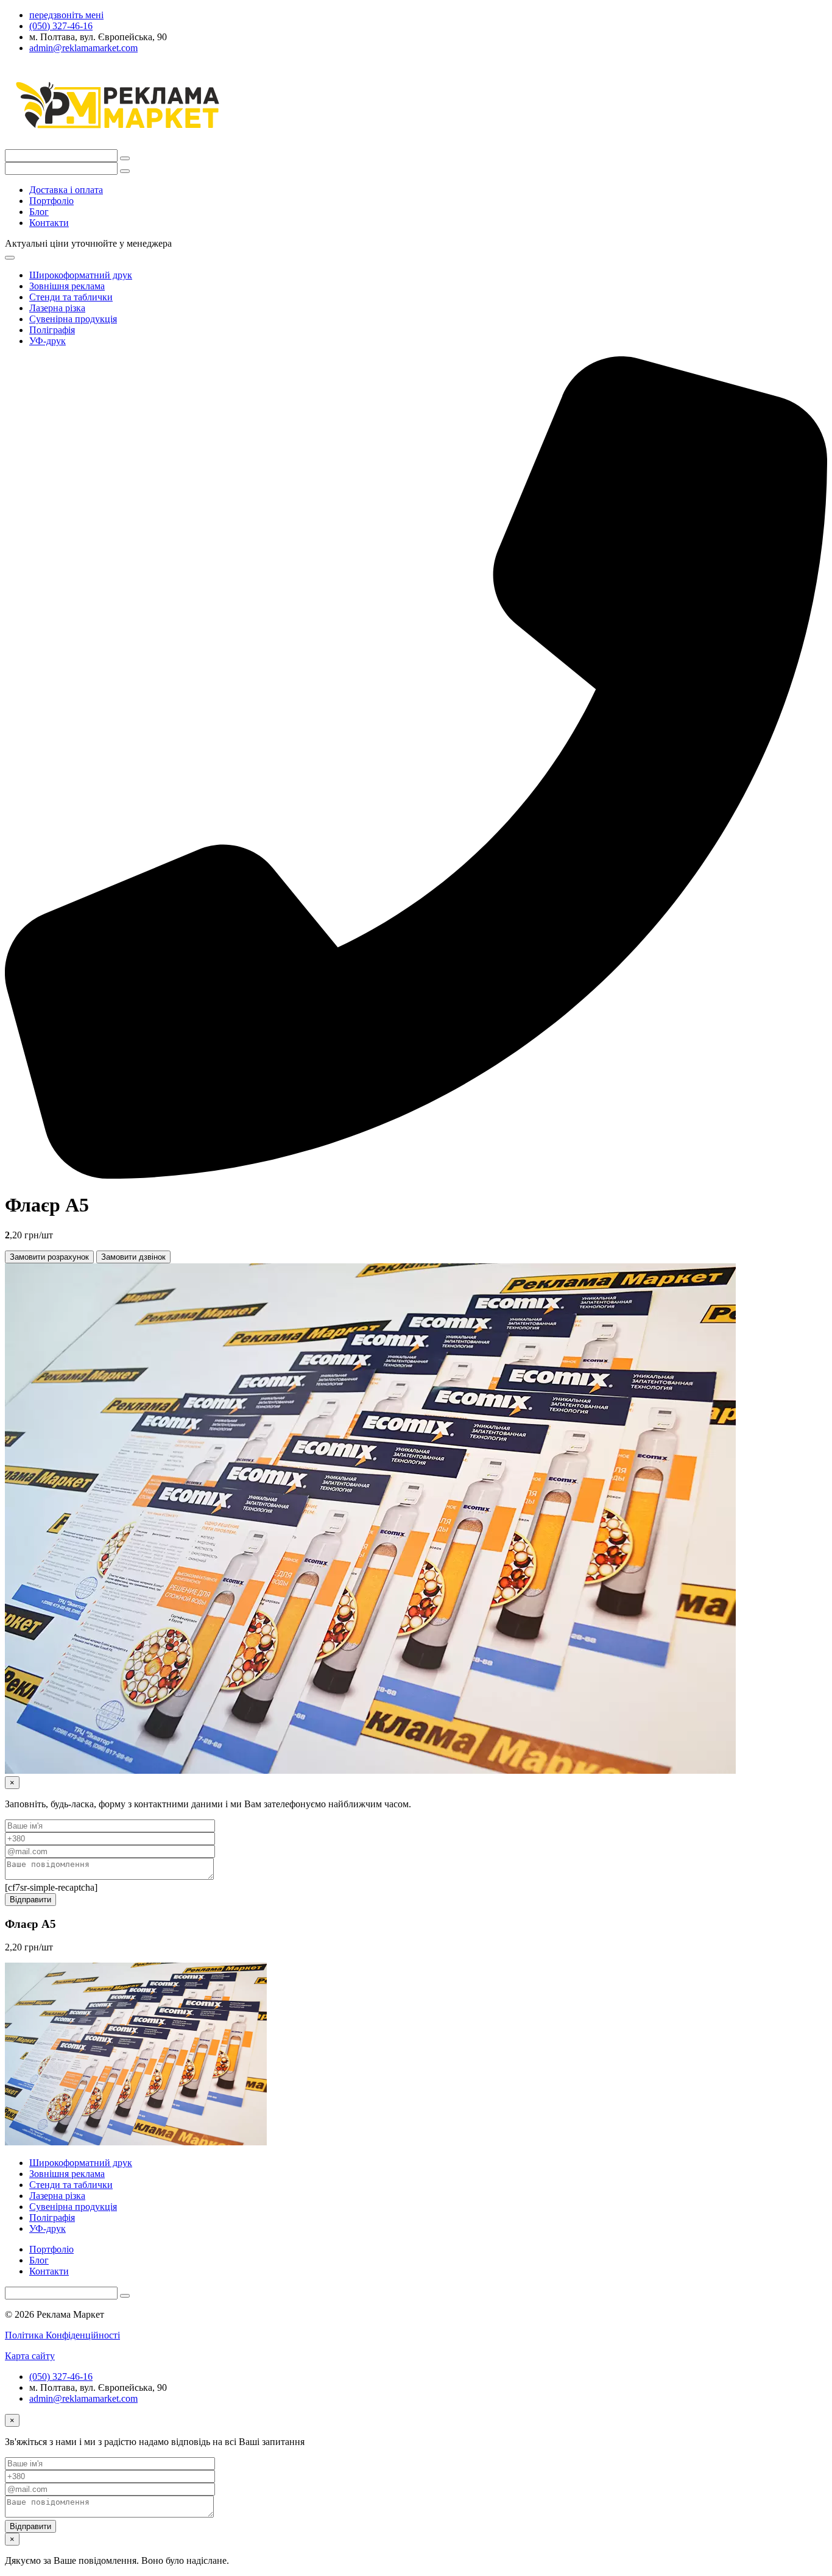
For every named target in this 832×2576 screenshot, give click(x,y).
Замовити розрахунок (49, 1257)
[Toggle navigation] (10, 258)
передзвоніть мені (66, 15)
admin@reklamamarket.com (83, 2398)
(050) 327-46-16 (61, 2377)
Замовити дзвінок (133, 1257)
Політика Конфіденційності (62, 2335)
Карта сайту (30, 2356)
